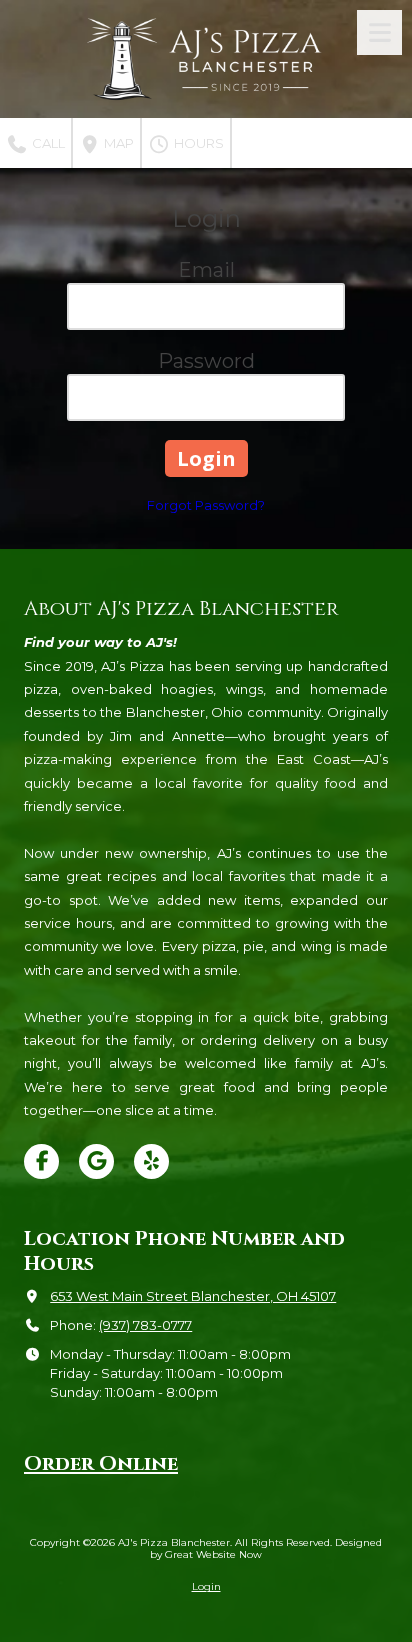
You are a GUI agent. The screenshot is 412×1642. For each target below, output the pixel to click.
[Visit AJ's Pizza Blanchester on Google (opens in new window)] (96, 1161)
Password (206, 361)
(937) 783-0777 (145, 1325)
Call (47, 143)
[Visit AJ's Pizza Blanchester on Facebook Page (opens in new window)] (41, 1161)
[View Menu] (379, 32)
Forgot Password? (206, 505)
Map (117, 143)
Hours (197, 143)
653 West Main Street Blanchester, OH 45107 (193, 1296)
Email (206, 270)
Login (206, 1586)
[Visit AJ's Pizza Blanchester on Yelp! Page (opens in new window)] (151, 1161)
